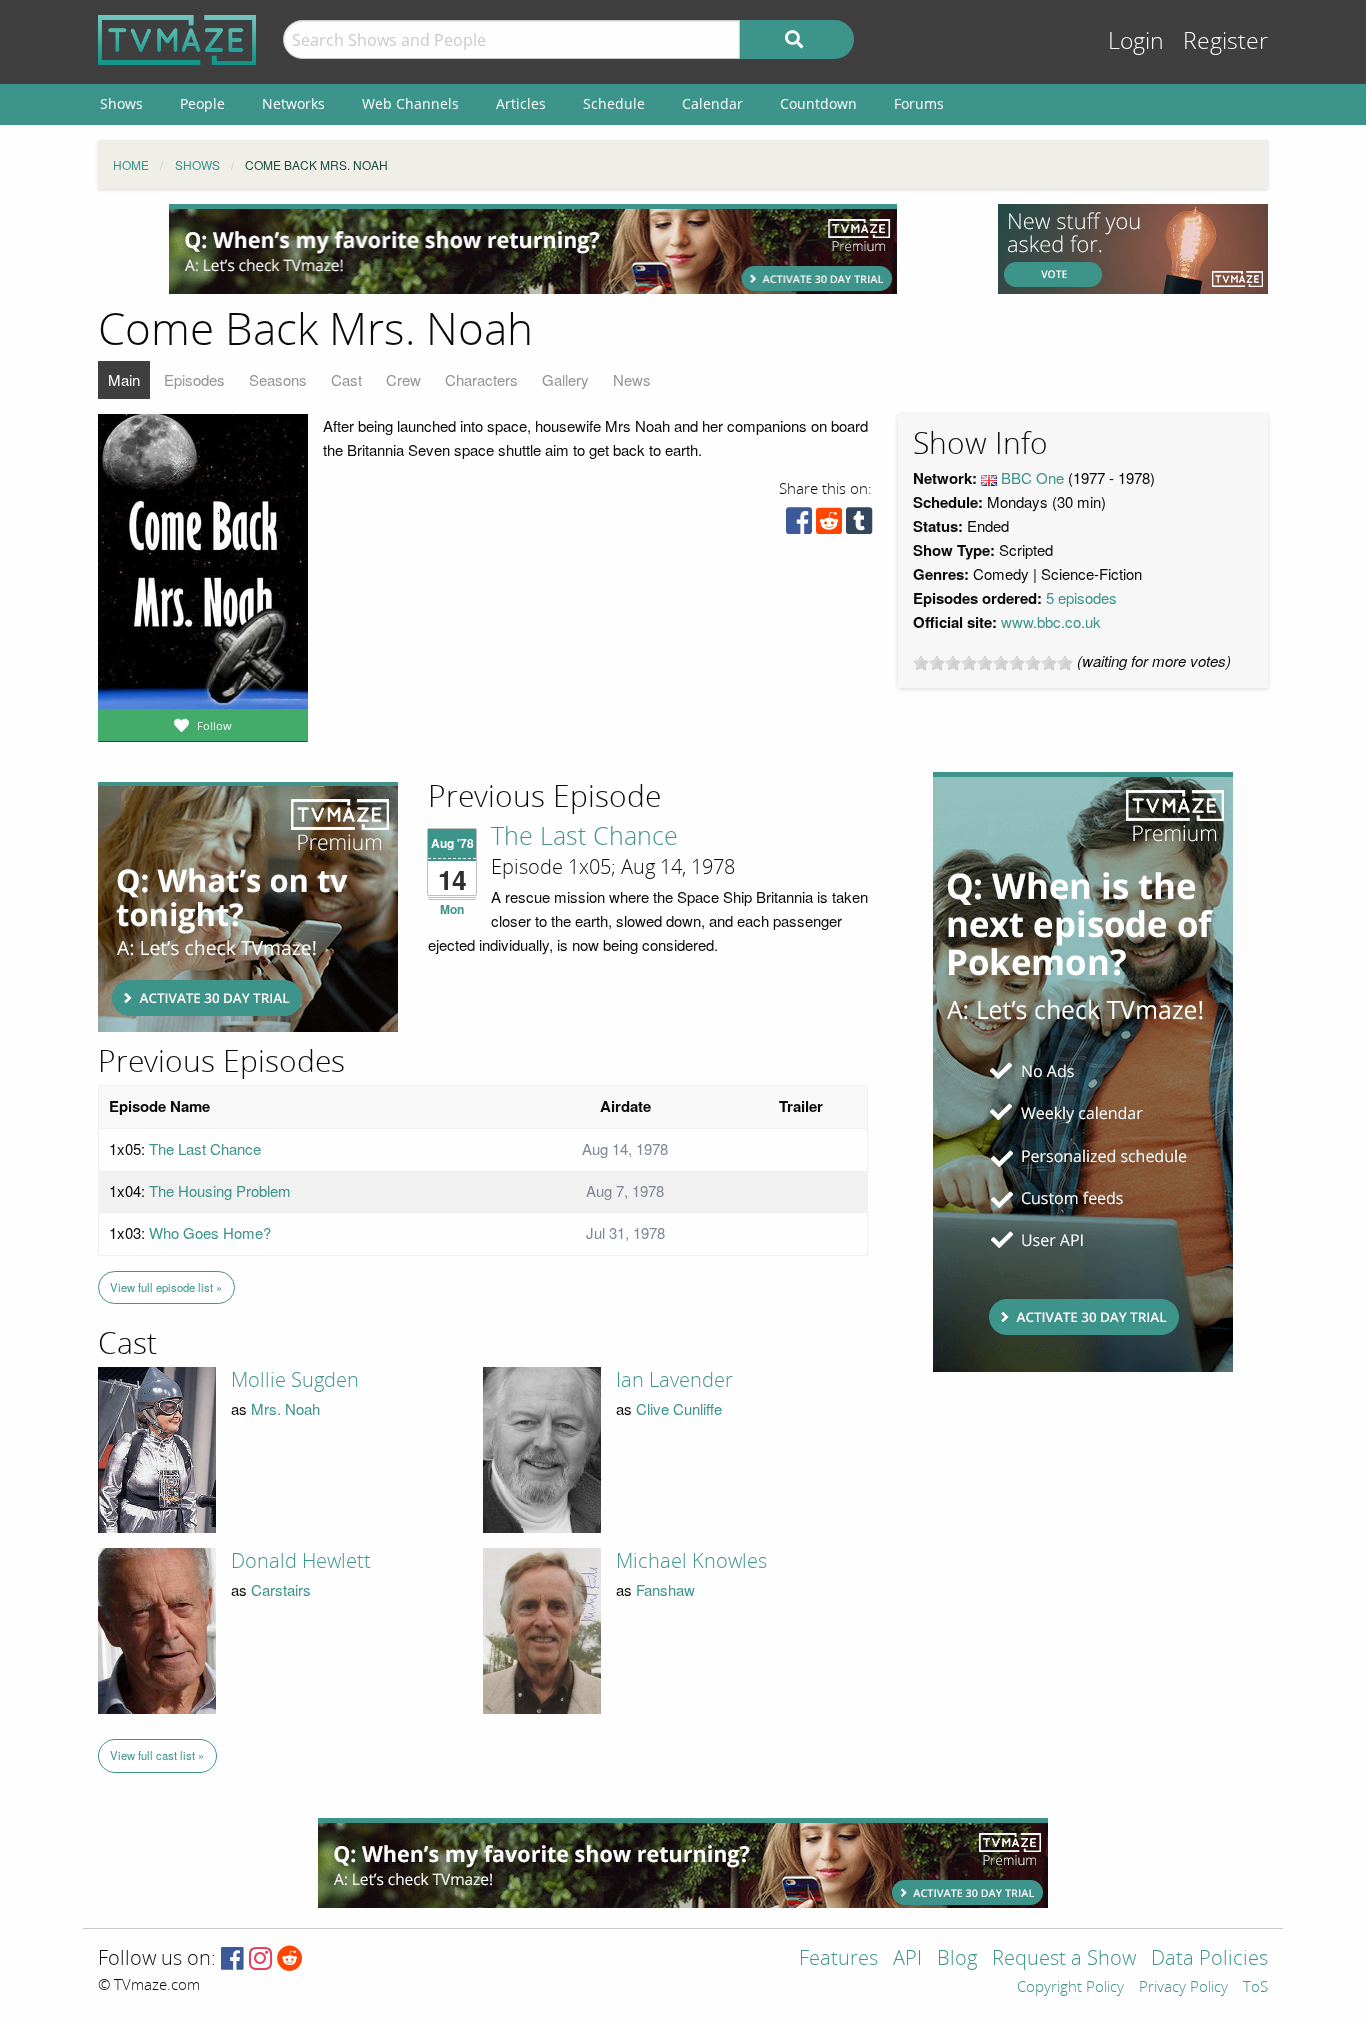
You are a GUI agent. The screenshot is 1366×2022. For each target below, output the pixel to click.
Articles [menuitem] (521, 103)
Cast (346, 379)
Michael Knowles (691, 1561)
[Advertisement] (533, 249)
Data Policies (1209, 1959)
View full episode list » (166, 1287)
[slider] (993, 663)
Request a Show (1064, 1959)
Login (1136, 41)
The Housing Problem (220, 1190)
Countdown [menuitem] (818, 103)
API (907, 1959)
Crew (403, 379)
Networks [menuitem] (293, 103)
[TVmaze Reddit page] (290, 1959)
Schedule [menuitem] (614, 103)
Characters (481, 379)
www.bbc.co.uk (1051, 621)
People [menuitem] (202, 103)
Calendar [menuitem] (712, 103)
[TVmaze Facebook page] (232, 1959)
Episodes (194, 379)
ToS (1255, 1988)
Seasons (278, 379)
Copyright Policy (1070, 1988)
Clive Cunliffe (679, 1408)
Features (838, 1959)
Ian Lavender (674, 1380)
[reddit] (829, 525)
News (632, 379)
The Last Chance (584, 837)
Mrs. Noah (285, 1408)
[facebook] (799, 525)
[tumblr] (859, 525)
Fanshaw (665, 1589)
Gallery (565, 379)
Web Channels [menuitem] (410, 103)
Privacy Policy (1183, 1988)
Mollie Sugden (295, 1380)
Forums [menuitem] (919, 103)
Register (1225, 41)
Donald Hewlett (301, 1561)
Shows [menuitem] (121, 103)
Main (124, 379)
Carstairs (281, 1589)
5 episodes (1081, 597)
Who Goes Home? (210, 1232)
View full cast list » (157, 1755)
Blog (957, 1959)
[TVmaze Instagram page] (260, 1959)
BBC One (1032, 477)
